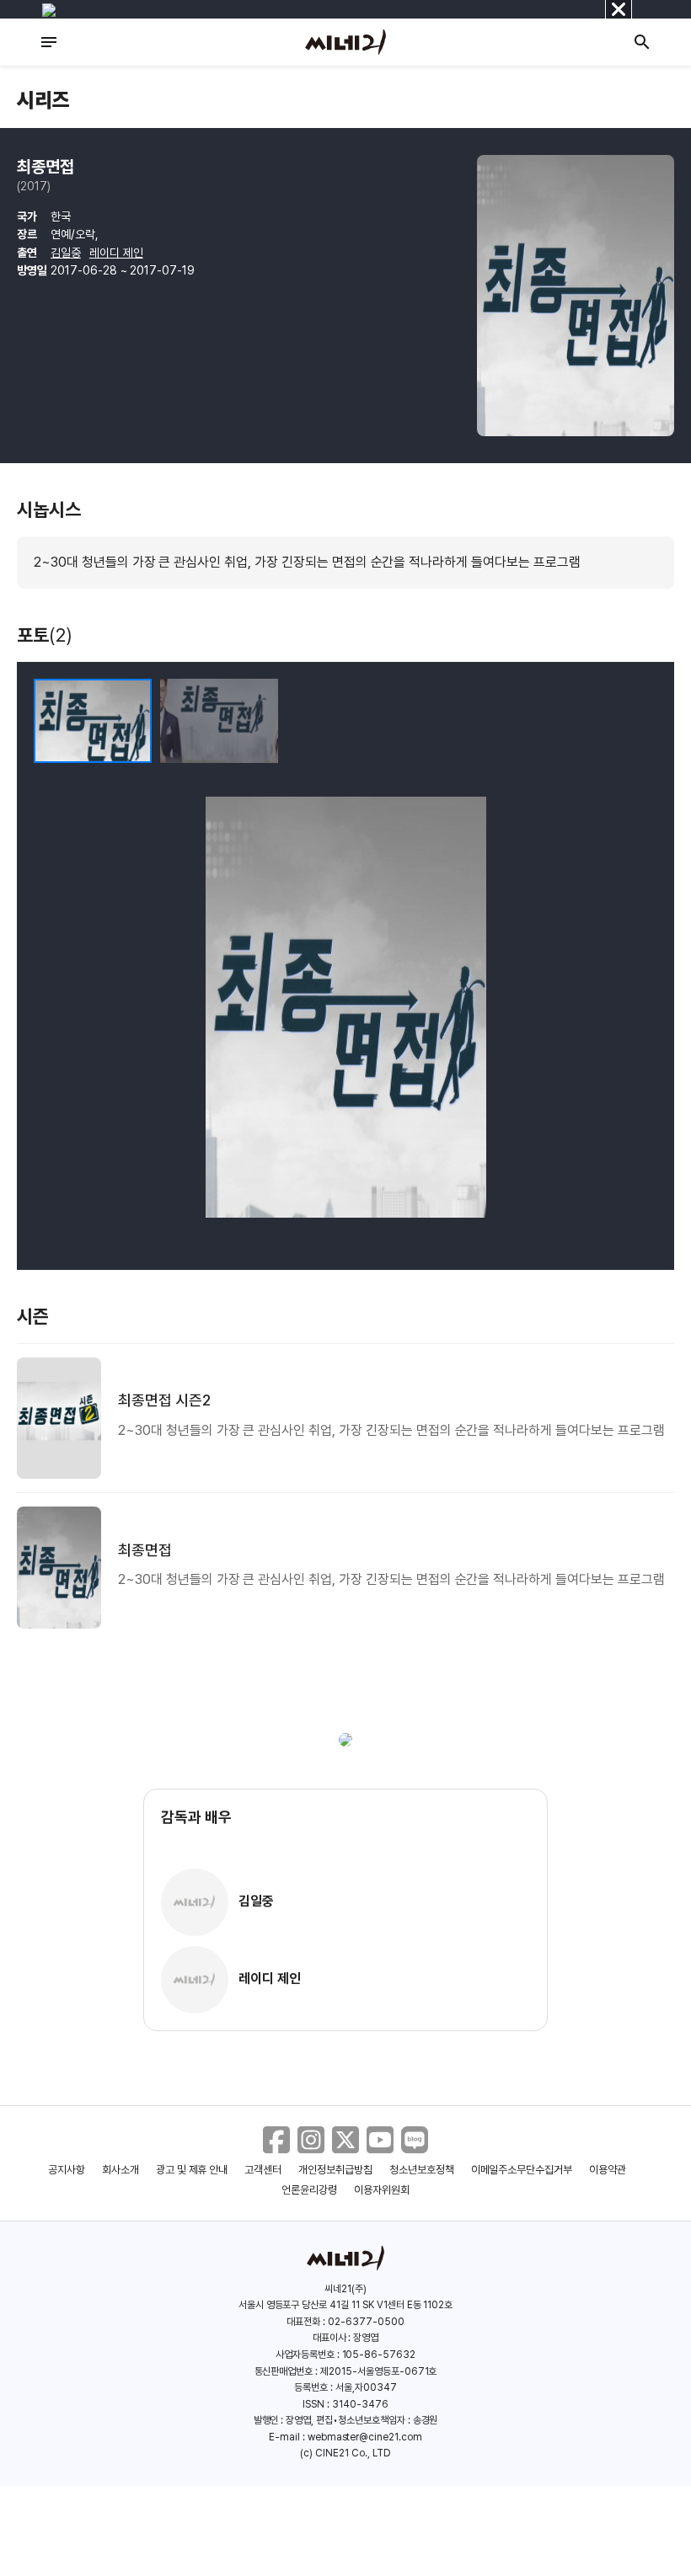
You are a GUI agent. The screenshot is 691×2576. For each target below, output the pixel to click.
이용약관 (608, 2170)
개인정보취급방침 (335, 2170)
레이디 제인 (116, 253)
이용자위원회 (382, 2190)
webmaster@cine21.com (365, 2437)
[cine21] (345, 42)
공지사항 (67, 2170)
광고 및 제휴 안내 (192, 2170)
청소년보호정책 (422, 2170)
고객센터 (263, 2170)
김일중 (66, 253)
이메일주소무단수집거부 (522, 2170)
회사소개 (121, 2170)
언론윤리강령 (309, 2190)
